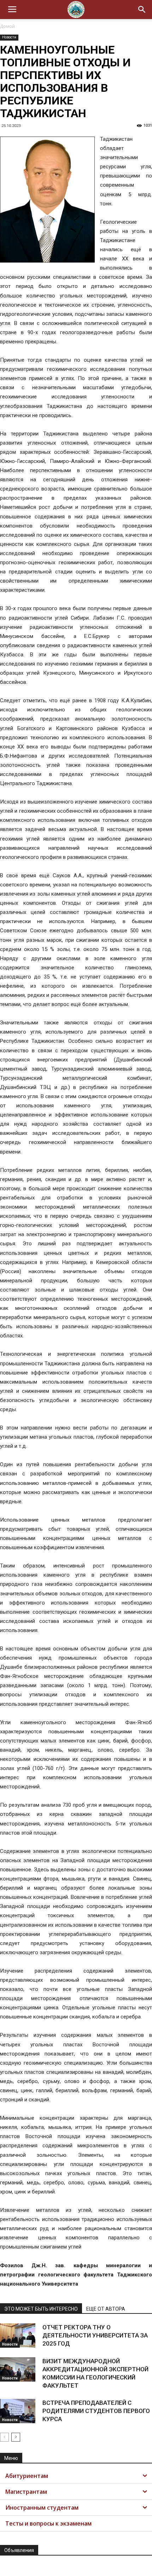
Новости (9, 37)
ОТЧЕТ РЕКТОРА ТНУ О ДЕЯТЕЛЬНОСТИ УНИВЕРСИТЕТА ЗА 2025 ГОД (95, 2335)
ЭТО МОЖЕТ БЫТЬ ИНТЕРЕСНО (41, 2309)
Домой (7, 26)
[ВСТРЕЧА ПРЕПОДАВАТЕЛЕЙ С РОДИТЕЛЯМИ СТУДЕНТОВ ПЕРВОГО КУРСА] (18, 2411)
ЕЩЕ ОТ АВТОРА (106, 2309)
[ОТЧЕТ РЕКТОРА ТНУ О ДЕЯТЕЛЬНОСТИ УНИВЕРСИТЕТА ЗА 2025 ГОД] (18, 2336)
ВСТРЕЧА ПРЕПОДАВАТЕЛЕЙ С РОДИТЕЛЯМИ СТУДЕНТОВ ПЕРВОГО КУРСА (96, 2411)
